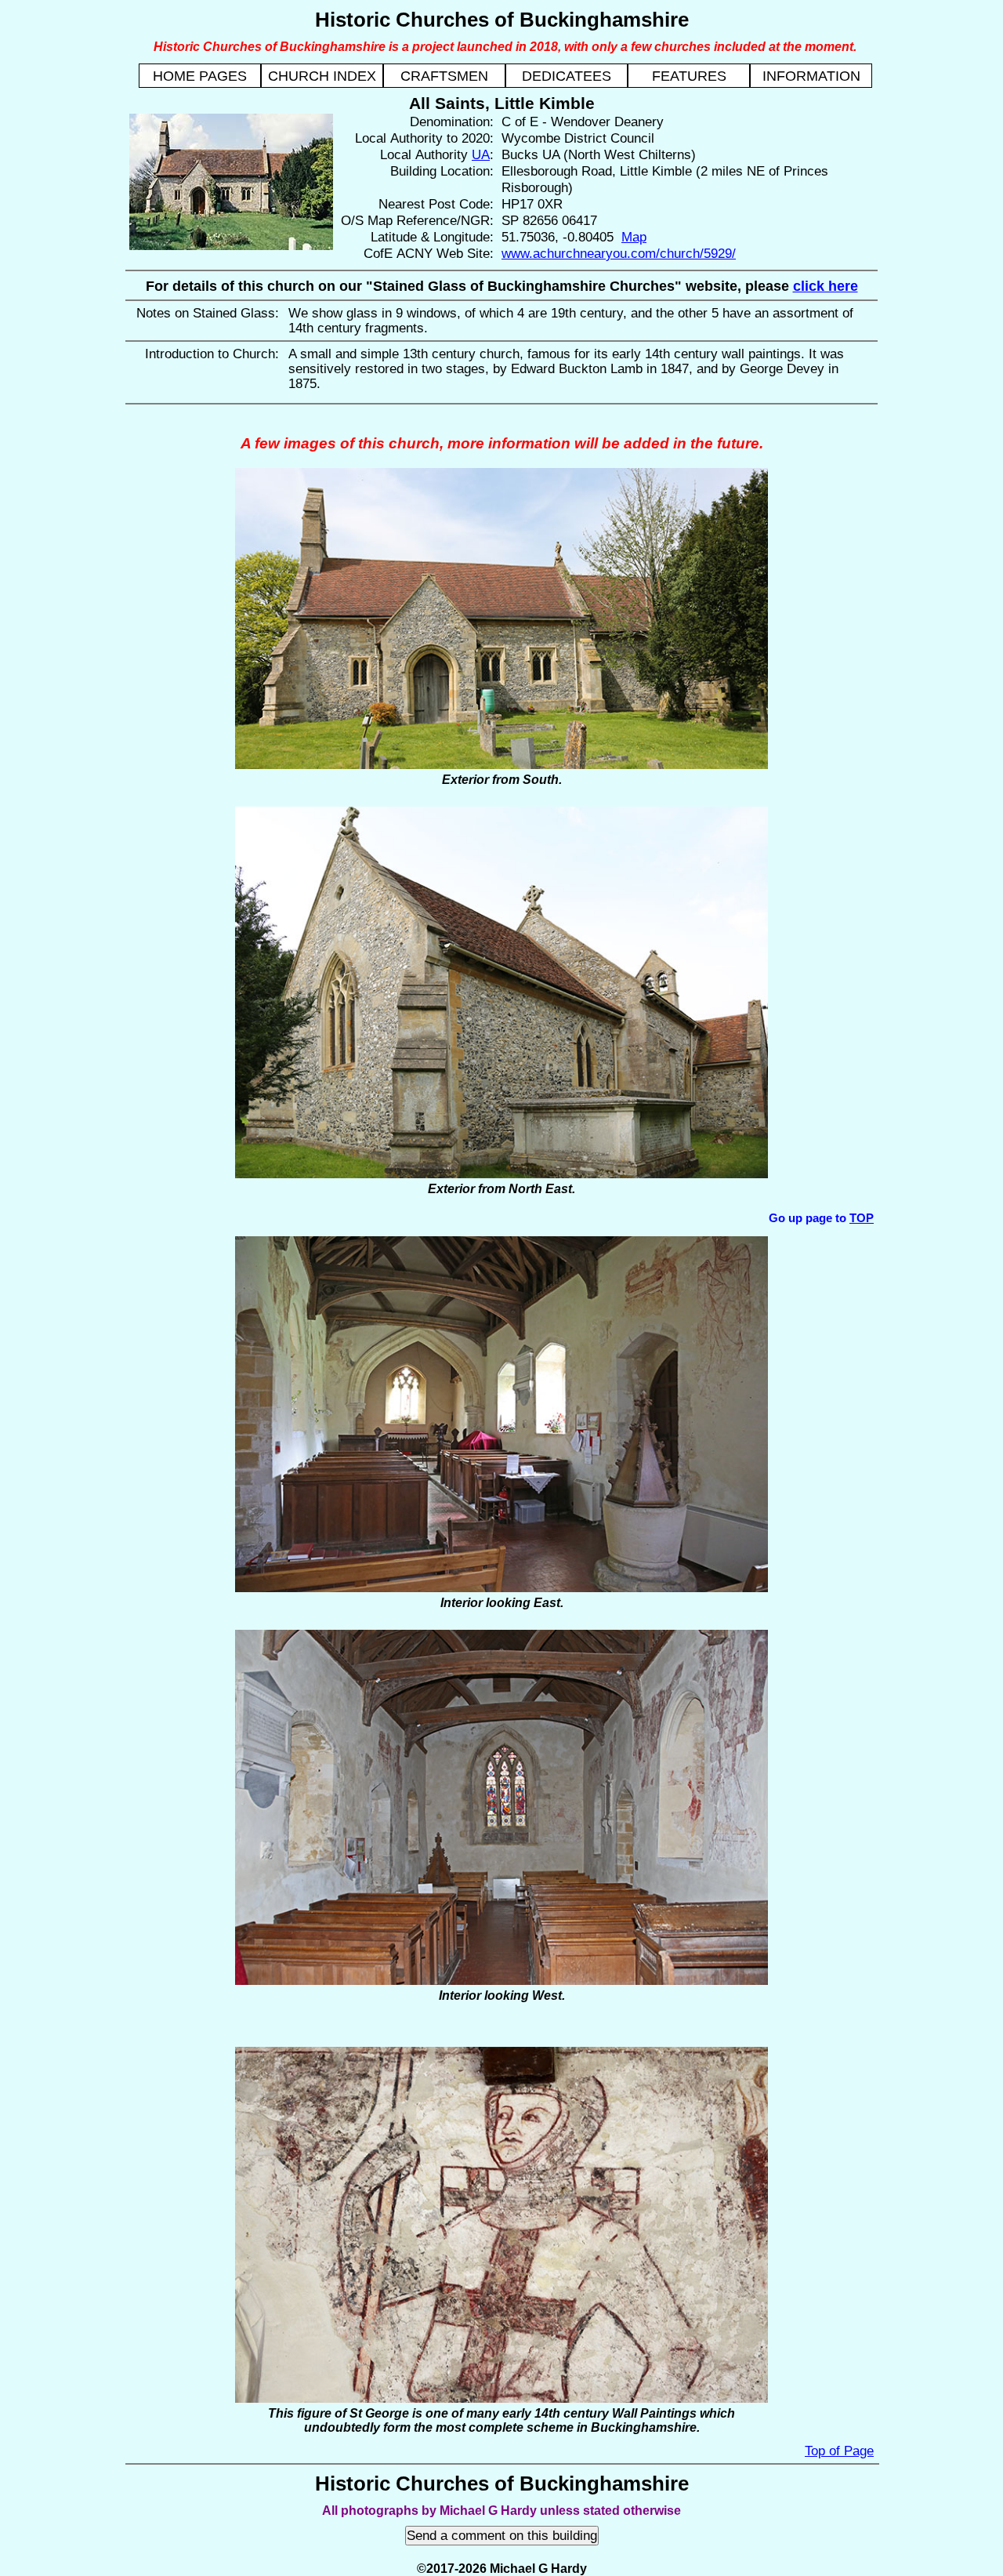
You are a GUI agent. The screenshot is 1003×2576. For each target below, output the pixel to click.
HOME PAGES (200, 76)
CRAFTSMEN (444, 76)
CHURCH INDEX (322, 76)
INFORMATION (811, 76)
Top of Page (839, 2451)
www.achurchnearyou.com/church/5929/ (619, 253)
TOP (862, 1218)
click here (826, 286)
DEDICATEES (567, 76)
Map (634, 237)
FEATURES (689, 76)
